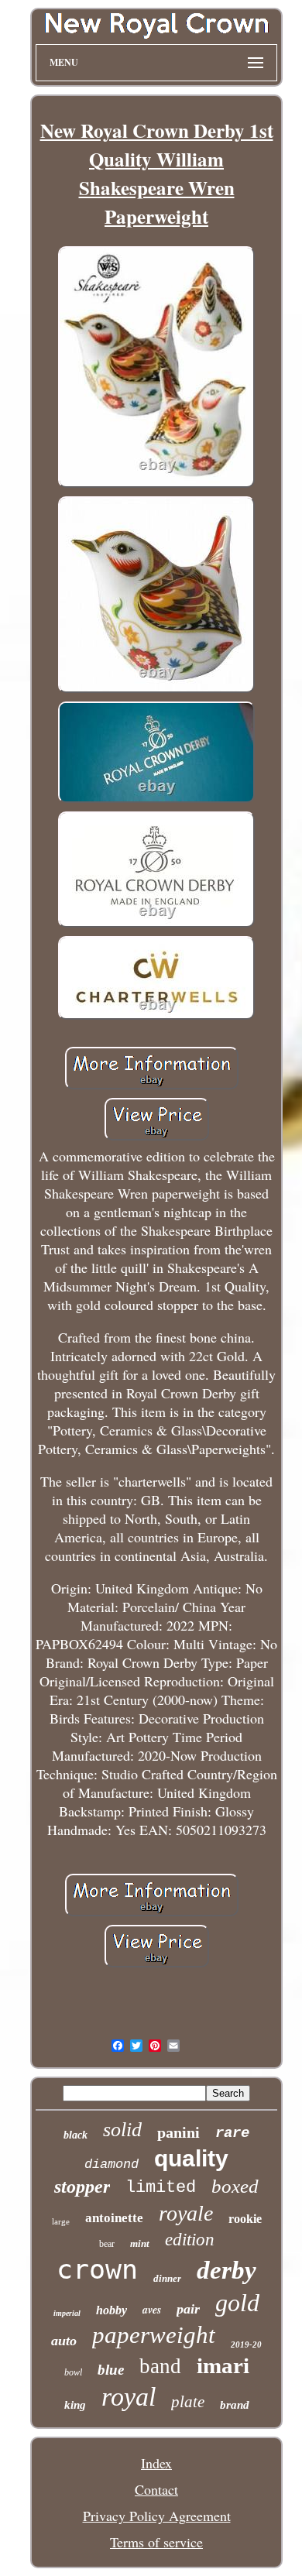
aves (152, 2310)
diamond (112, 2164)
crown (97, 2269)
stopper (82, 2187)
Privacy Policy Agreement (157, 2516)
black (75, 2135)
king (75, 2405)
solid (122, 2130)
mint (140, 2243)
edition (190, 2240)
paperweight (154, 2335)
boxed (235, 2186)
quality (191, 2158)
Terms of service (156, 2542)
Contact (156, 2489)
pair (188, 2309)
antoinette (114, 2218)
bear (107, 2244)
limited (161, 2188)
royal (129, 2397)
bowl (73, 2372)
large (61, 2221)
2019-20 (246, 2344)
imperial (67, 2313)
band (160, 2366)
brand (235, 2405)
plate (188, 2402)
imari (223, 2365)
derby (226, 2270)
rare (232, 2133)
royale (186, 2213)
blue (111, 2370)
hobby (112, 2310)
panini (178, 2132)
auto (64, 2341)
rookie (245, 2219)
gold (237, 2303)
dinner (167, 2278)
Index (156, 2463)
